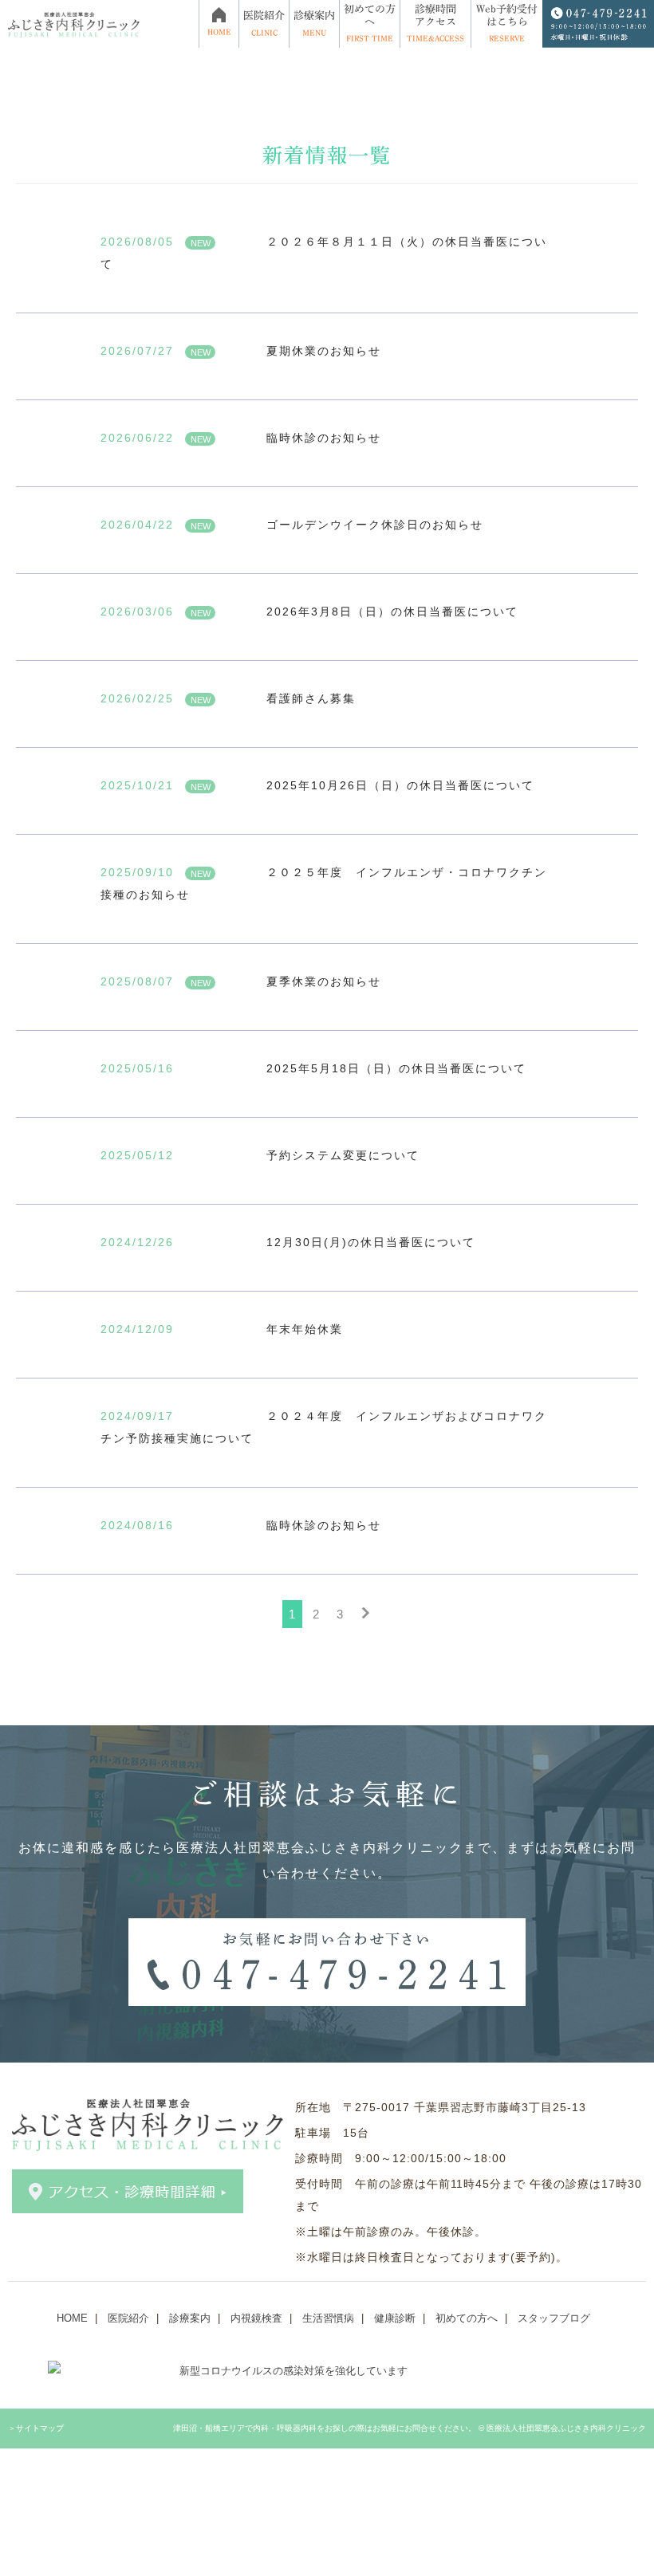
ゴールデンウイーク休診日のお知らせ (375, 525)
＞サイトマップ (36, 2428)
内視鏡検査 (256, 2318)
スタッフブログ (554, 2318)
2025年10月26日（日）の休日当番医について (400, 785)
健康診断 (395, 2318)
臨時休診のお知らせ (324, 438)
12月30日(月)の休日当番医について (371, 1242)
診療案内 (190, 2318)
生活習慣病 (328, 2318)
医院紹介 (128, 2318)
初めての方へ (467, 2318)
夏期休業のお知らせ (324, 351)
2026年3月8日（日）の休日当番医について (392, 612)
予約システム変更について (343, 1155)
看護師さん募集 (311, 698)
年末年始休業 (305, 1329)
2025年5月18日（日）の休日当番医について (396, 1068)
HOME (72, 2318)
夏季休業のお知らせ (324, 981)
